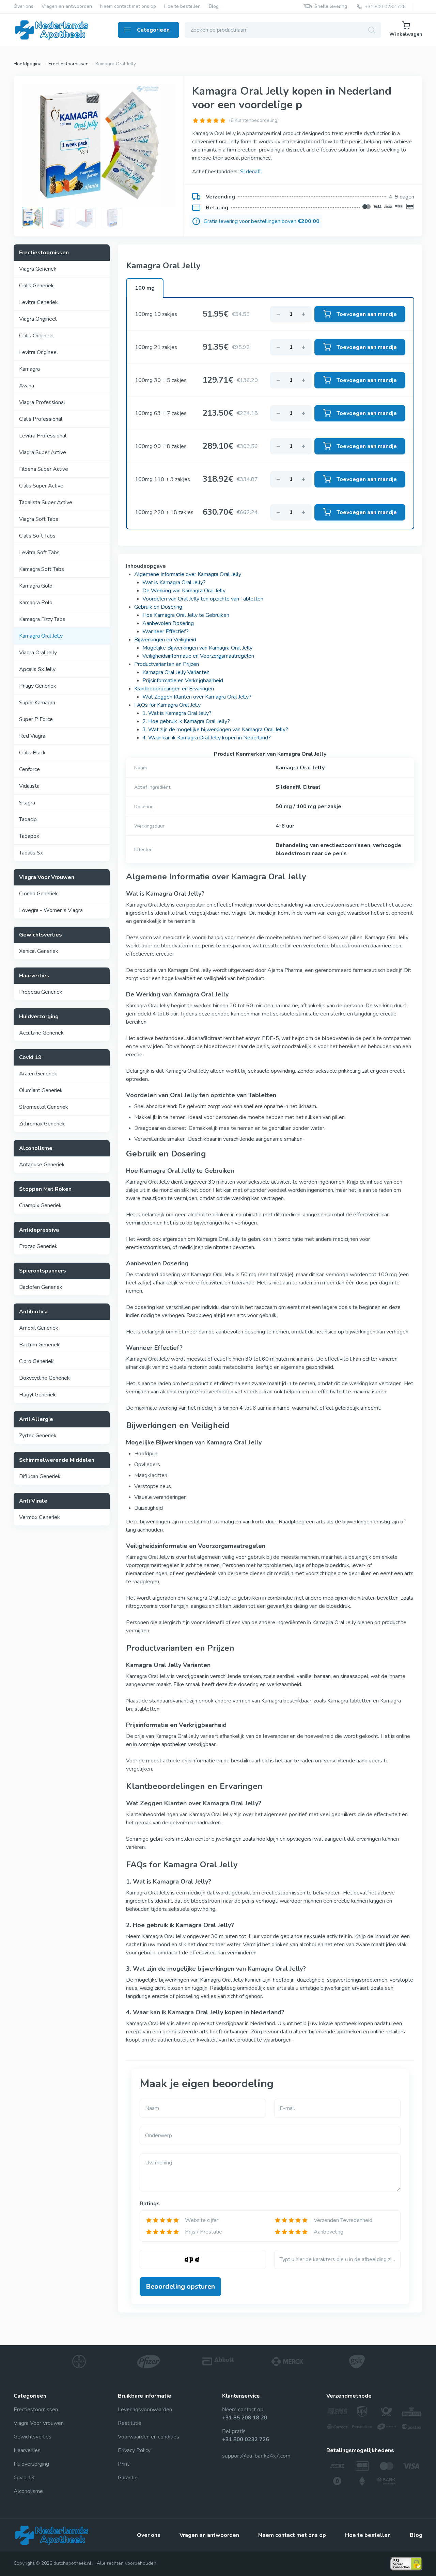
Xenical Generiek (39, 951)
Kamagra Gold (36, 586)
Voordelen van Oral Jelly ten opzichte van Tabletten (203, 599)
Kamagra (29, 369)
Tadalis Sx (31, 853)
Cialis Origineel (36, 336)
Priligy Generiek (38, 686)
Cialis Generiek (36, 286)
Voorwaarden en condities (149, 2437)
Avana (27, 386)
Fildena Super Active (44, 469)
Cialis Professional (41, 419)
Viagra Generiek (38, 269)
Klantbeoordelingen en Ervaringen (174, 689)
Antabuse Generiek (42, 1165)
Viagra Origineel (38, 319)
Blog (214, 7)
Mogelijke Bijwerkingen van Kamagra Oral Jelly (197, 648)
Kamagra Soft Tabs (42, 569)
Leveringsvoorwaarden (145, 2410)
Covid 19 (24, 2478)
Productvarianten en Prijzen (167, 664)
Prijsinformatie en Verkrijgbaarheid (183, 681)
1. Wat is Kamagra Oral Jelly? (177, 713)
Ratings (150, 2204)
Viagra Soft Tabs (39, 519)
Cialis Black (32, 753)
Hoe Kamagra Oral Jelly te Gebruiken (186, 615)
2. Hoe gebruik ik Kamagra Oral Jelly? (186, 721)
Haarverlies (27, 2450)
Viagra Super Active (43, 452)
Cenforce (29, 769)
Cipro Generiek (36, 1361)
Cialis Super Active (41, 486)
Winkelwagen (406, 34)
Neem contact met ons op (128, 7)
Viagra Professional (42, 402)
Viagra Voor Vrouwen (39, 2423)
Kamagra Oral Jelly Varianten (176, 672)
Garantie (128, 2478)
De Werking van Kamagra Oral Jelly (184, 591)
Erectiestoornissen (36, 2410)
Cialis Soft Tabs (37, 536)
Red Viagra (32, 736)
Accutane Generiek (41, 1033)
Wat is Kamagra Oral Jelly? (174, 582)
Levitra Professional (43, 436)
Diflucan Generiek (40, 1476)
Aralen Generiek (38, 1074)
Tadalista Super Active (46, 502)
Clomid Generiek (38, 894)
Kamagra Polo (36, 603)
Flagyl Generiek (37, 1395)
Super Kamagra (37, 703)
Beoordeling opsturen (180, 2286)
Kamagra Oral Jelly (41, 636)
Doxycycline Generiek (44, 1378)
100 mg (145, 288)
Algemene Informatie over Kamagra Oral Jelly (188, 574)
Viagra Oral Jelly (38, 653)
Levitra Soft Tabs (39, 553)
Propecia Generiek (41, 992)
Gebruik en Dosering (158, 607)
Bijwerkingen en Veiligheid (165, 640)
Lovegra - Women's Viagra (51, 910)
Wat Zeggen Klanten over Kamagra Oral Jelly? (197, 697)
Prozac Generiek (38, 1246)
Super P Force (36, 719)
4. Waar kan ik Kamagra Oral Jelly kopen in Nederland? (207, 738)
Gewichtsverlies (33, 2437)
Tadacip (28, 819)
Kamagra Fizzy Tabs (42, 619)
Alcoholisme (28, 2491)
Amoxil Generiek (39, 1328)
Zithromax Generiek (42, 1124)
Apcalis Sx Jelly (37, 669)
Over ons (24, 7)
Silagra (27, 803)
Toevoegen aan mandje (367, 314)
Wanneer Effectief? (166, 631)
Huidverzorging (31, 2464)
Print (123, 2464)
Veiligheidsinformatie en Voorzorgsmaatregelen (198, 656)
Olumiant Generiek (41, 1090)
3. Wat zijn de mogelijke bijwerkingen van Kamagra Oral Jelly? (215, 730)
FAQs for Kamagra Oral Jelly (167, 705)
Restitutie (130, 2423)
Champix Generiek (40, 1205)
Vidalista (29, 786)
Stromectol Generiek (44, 1107)
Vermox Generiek (40, 1517)
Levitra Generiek (38, 302)
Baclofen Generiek (41, 1287)
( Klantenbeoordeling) (254, 120)
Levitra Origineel (38, 352)
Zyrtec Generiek (38, 1436)
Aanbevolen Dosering (168, 623)
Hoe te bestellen (182, 7)
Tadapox (29, 836)
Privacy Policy (134, 2450)
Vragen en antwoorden (67, 7)
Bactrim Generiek (39, 1345)
